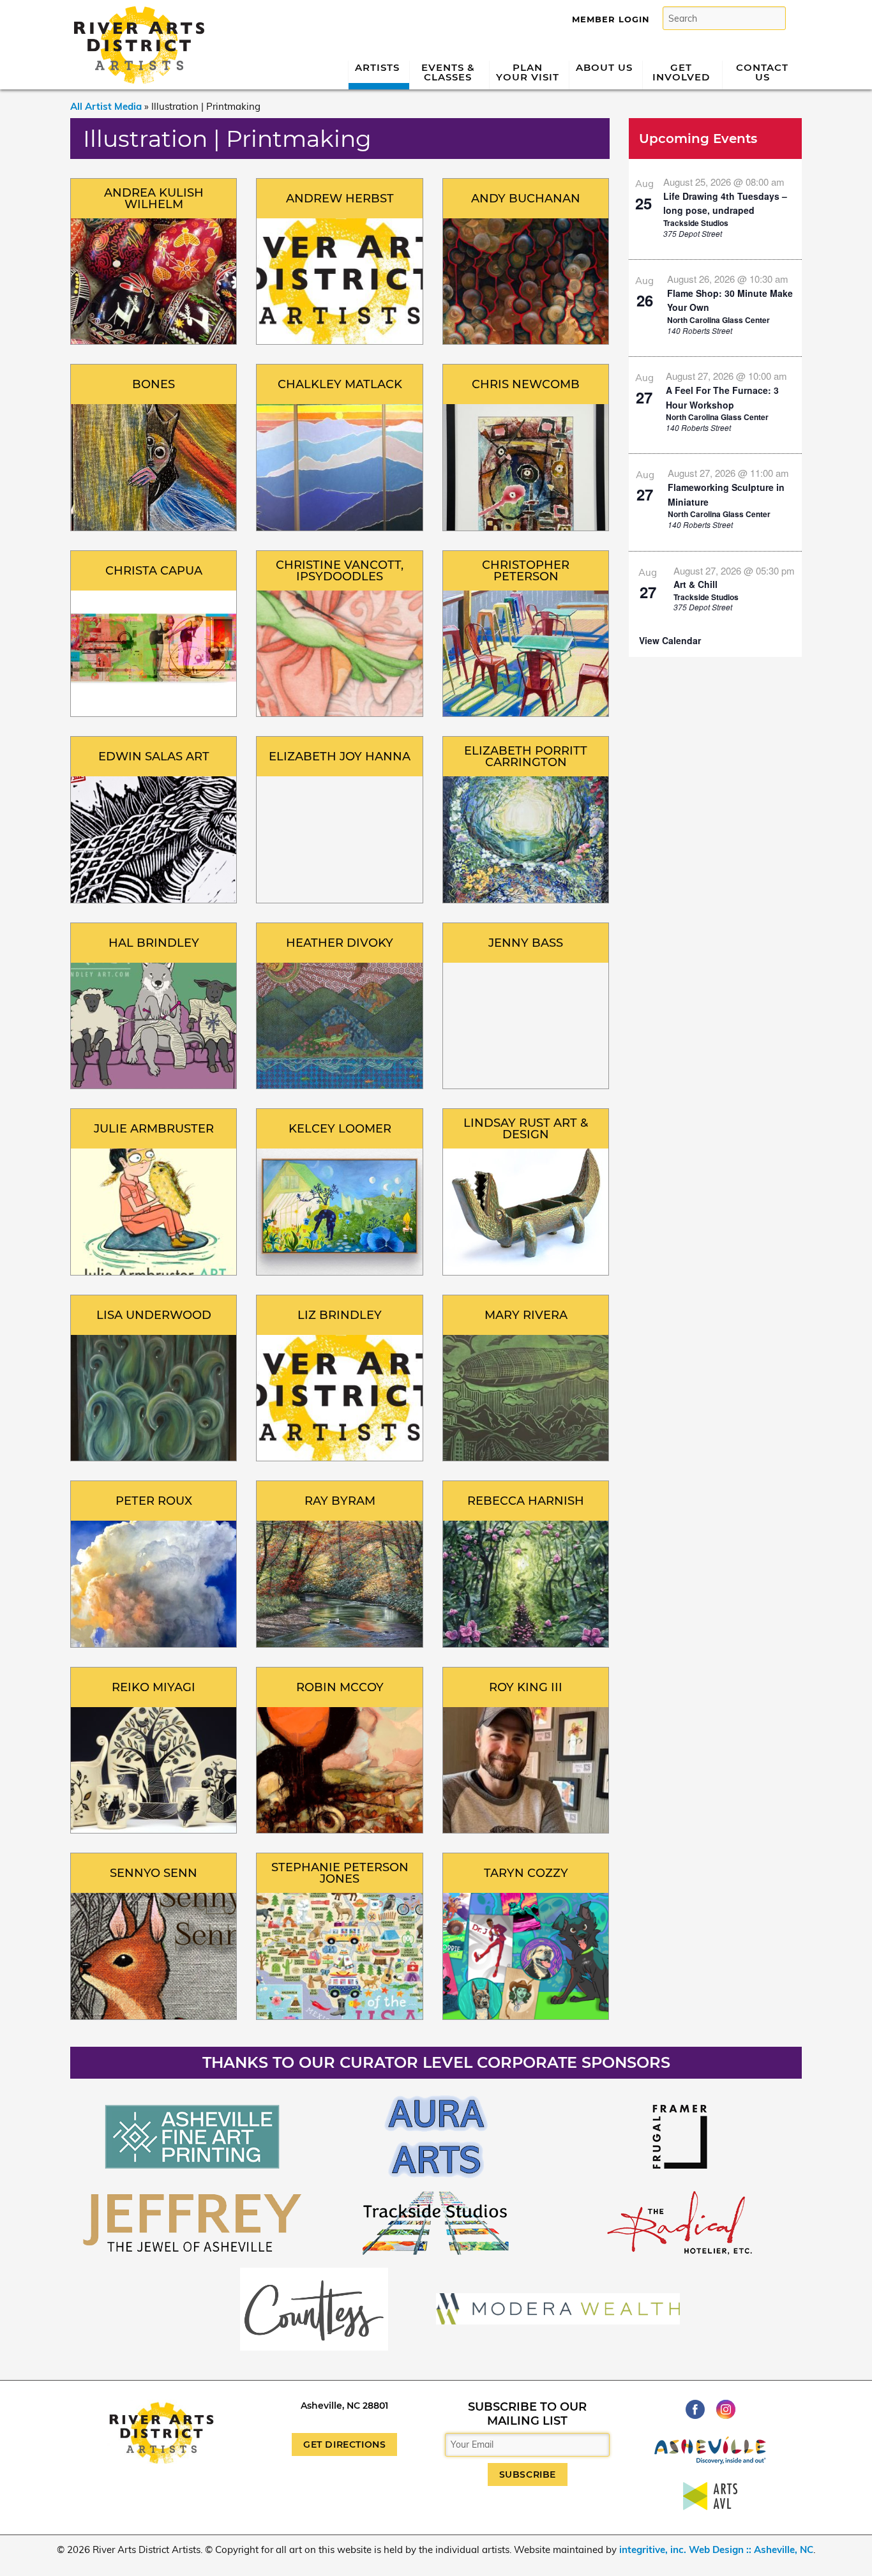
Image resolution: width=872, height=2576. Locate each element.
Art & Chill (695, 584)
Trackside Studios (696, 223)
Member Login (611, 19)
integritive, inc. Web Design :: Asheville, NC (716, 2550)
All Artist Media (106, 106)
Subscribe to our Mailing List (527, 2414)
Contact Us (762, 72)
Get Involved (681, 72)
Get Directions (344, 2444)
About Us (604, 67)
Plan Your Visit (528, 72)
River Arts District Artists (136, 11)
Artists (377, 67)
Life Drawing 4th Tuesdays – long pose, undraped (725, 203)
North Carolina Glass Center (718, 320)
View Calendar (670, 640)
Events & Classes (448, 72)
